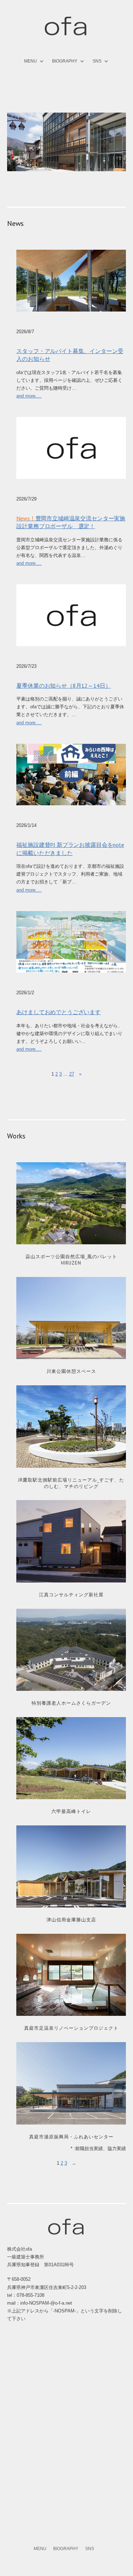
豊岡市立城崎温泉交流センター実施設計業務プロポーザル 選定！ (71, 522)
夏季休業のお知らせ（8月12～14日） (63, 686)
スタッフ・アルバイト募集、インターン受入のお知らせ (70, 355)
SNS (97, 61)
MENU (31, 61)
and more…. (29, 396)
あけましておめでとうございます (59, 1012)
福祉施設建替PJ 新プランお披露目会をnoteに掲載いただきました (70, 849)
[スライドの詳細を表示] (66, 142)
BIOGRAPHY (65, 61)
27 (72, 1074)
